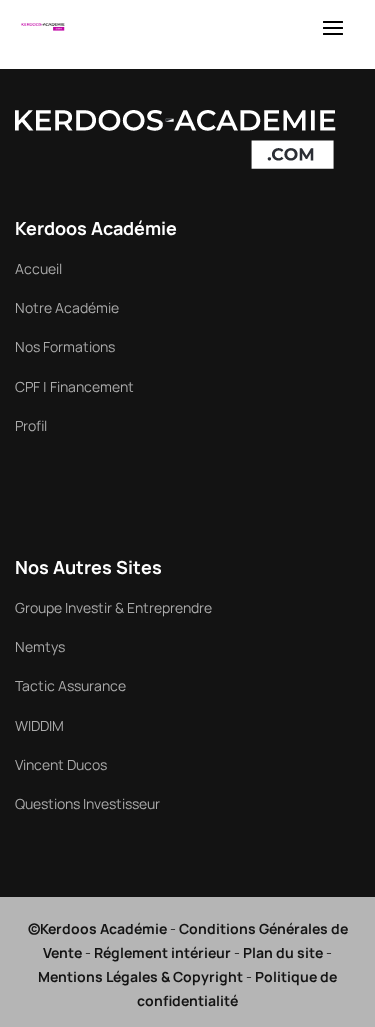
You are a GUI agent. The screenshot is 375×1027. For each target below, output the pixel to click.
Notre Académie (67, 307)
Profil (31, 425)
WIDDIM (39, 725)
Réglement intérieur (162, 952)
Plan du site (283, 952)
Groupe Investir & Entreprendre (113, 607)
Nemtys (40, 646)
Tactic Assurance (70, 685)
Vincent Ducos (61, 764)
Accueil (38, 268)
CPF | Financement (74, 386)
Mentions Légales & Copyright (140, 976)
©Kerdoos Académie (97, 928)
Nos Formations (65, 346)
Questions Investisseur (87, 803)
